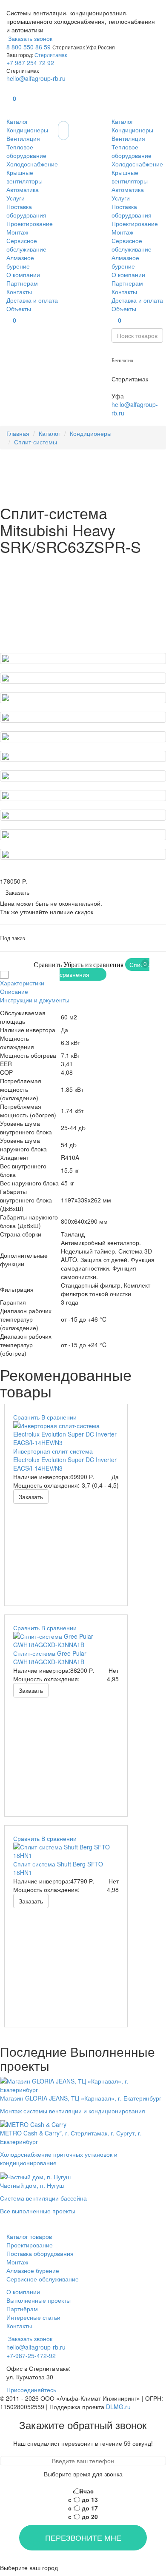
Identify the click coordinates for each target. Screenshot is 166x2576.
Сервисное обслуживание (26, 245)
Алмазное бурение (20, 262)
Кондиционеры (27, 130)
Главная (18, 433)
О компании (23, 275)
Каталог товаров (29, 2236)
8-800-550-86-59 (135, 351)
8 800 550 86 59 (29, 47)
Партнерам (22, 283)
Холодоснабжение (32, 164)
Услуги (16, 198)
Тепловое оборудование (26, 151)
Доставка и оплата (32, 300)
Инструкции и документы (35, 1000)
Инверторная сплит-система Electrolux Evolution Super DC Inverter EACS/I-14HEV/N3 (65, 1460)
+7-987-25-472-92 (136, 370)
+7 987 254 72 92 (30, 63)
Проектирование (30, 223)
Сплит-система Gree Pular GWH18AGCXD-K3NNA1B (50, 1657)
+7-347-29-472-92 (136, 387)
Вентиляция (23, 138)
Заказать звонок (29, 38)
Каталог (17, 121)
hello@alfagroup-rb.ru (36, 78)
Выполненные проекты (39, 2300)
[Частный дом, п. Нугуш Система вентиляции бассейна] (43, 2175)
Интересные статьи (33, 2317)
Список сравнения (104, 969)
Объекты (19, 309)
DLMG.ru (118, 2407)
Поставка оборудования (26, 211)
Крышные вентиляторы (24, 177)
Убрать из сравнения (93, 965)
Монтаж (17, 232)
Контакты (19, 292)
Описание (14, 991)
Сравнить (48, 965)
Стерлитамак (51, 55)
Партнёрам (22, 2309)
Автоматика (23, 189)
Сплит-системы (36, 442)
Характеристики (22, 983)
